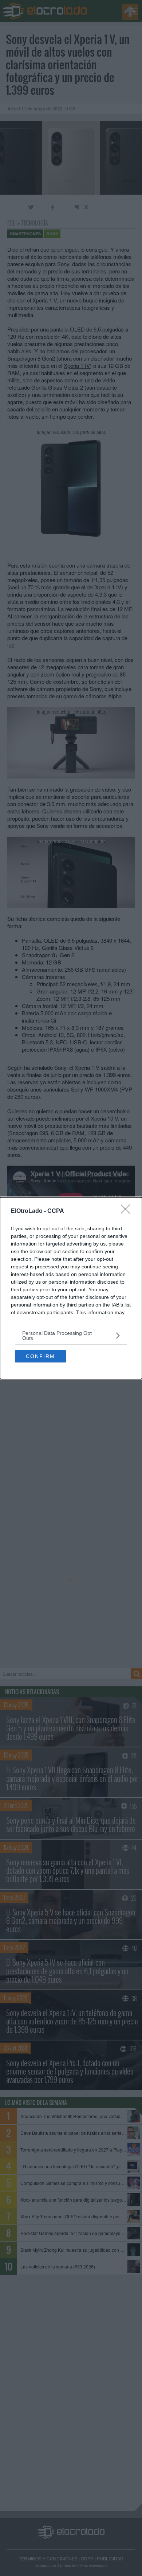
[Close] (128, 1211)
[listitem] (71, 1336)
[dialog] (71, 1288)
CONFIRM (40, 1356)
